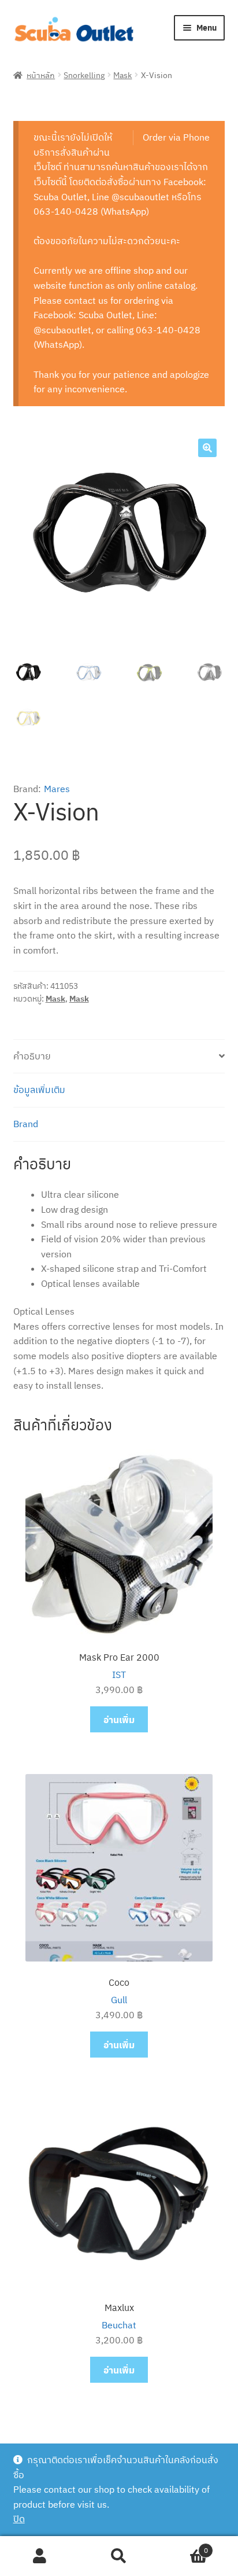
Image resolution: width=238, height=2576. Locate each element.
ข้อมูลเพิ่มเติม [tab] (39, 1090)
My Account (40, 2556)
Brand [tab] (26, 1124)
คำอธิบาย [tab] (32, 1056)
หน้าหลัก (41, 75)
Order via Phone (176, 137)
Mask (122, 75)
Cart (183, 2546)
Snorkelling (84, 75)
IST (119, 1675)
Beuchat (119, 2325)
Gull (119, 2000)
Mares (57, 789)
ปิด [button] (19, 2519)
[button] (207, 448)
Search (119, 2556)
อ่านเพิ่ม (119, 1719)
